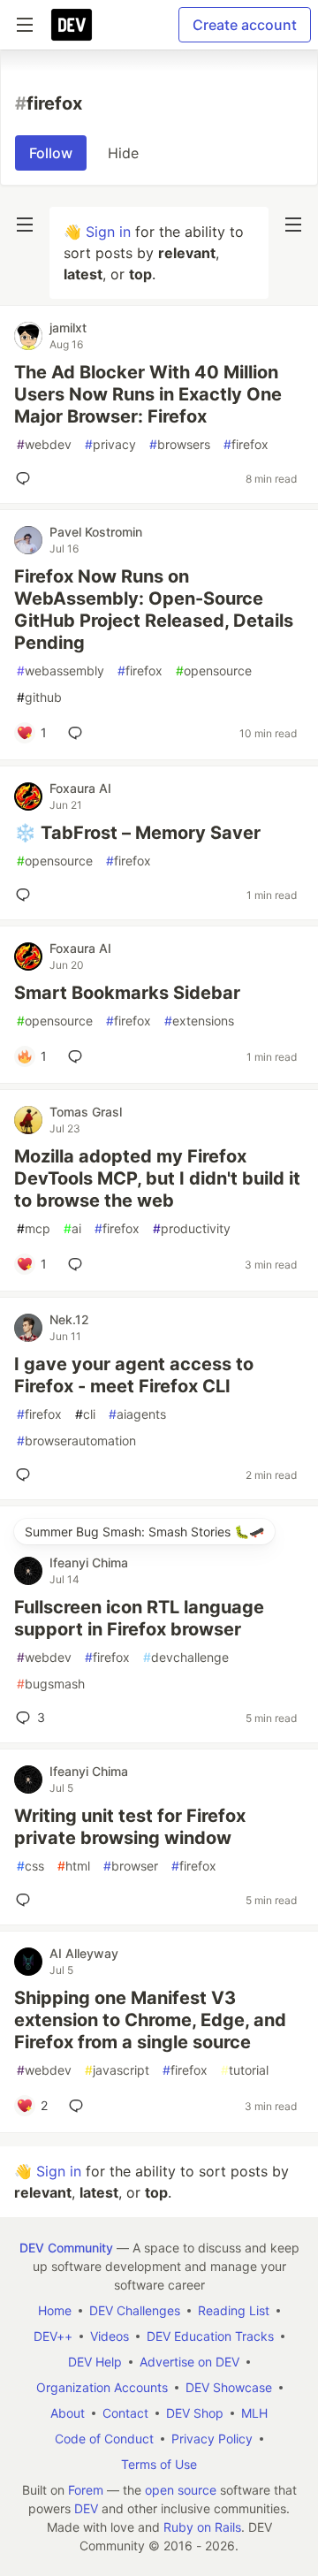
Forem (86, 2490)
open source (181, 2490)
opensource (214, 671)
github (39, 697)
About (68, 2413)
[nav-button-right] (293, 225)
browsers (180, 444)
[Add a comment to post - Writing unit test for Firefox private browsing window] (26, 1900)
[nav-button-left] (25, 225)
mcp (34, 1228)
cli (85, 1414)
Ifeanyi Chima (89, 1562)
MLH (254, 2413)
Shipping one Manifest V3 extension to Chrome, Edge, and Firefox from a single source (150, 2020)
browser (131, 1866)
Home (55, 2310)
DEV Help (95, 2362)
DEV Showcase (229, 2387)
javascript (117, 2070)
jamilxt (68, 328)
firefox (246, 444)
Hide (123, 153)
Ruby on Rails (202, 2527)
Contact (125, 2413)
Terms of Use (159, 2464)
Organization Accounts (102, 2387)
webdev (44, 444)
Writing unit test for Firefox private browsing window (130, 1827)
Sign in (108, 232)
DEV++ (53, 2336)
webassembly (61, 671)
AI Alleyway (84, 1953)
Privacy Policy (212, 2439)
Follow (51, 153)
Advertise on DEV (189, 2362)
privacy (110, 444)
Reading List (234, 2310)
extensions (199, 1021)
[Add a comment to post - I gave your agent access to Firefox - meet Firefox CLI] (26, 1475)
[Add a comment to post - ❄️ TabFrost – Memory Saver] (26, 895)
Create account (245, 25)
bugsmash (51, 1684)
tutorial (245, 2070)
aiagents (137, 1414)
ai (72, 1228)
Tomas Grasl (86, 1112)
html (74, 1866)
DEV (86, 2508)
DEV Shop (195, 2413)
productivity (192, 1228)
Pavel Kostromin (96, 532)
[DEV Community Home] (72, 25)
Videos (110, 2336)
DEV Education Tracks (210, 2336)
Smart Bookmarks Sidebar (127, 993)
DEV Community (66, 2248)
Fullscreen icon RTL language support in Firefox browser (139, 1618)
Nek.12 (69, 1319)
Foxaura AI (80, 788)
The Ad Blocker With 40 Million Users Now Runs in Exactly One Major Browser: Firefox (148, 394)
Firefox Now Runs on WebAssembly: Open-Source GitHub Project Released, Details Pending (154, 610)
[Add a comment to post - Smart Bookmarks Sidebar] (79, 1056)
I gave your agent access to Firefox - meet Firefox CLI (134, 1375)
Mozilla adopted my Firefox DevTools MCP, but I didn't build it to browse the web (157, 1178)
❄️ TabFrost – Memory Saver (137, 833)
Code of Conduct (104, 2439)
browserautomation (76, 1440)
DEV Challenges (135, 2310)
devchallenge (186, 1657)
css (30, 1866)
